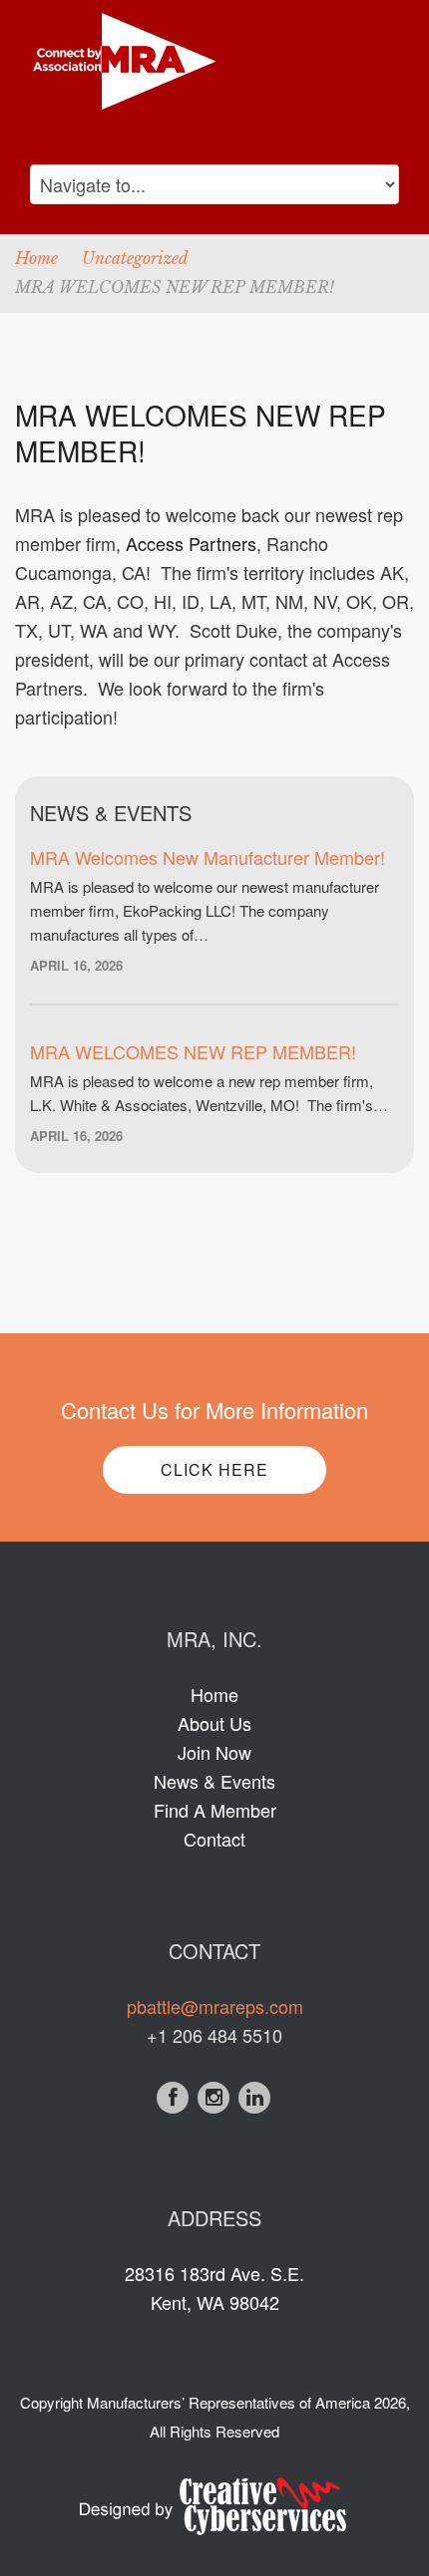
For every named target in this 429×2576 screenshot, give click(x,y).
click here (214, 1469)
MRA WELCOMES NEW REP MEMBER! (193, 1051)
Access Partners (191, 543)
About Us (214, 1723)
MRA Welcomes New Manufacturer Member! (208, 857)
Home (36, 258)
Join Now (214, 1752)
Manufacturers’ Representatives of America (228, 2402)
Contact (214, 1839)
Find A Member (215, 1810)
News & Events (214, 1781)
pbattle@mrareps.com (215, 2006)
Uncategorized (135, 258)
